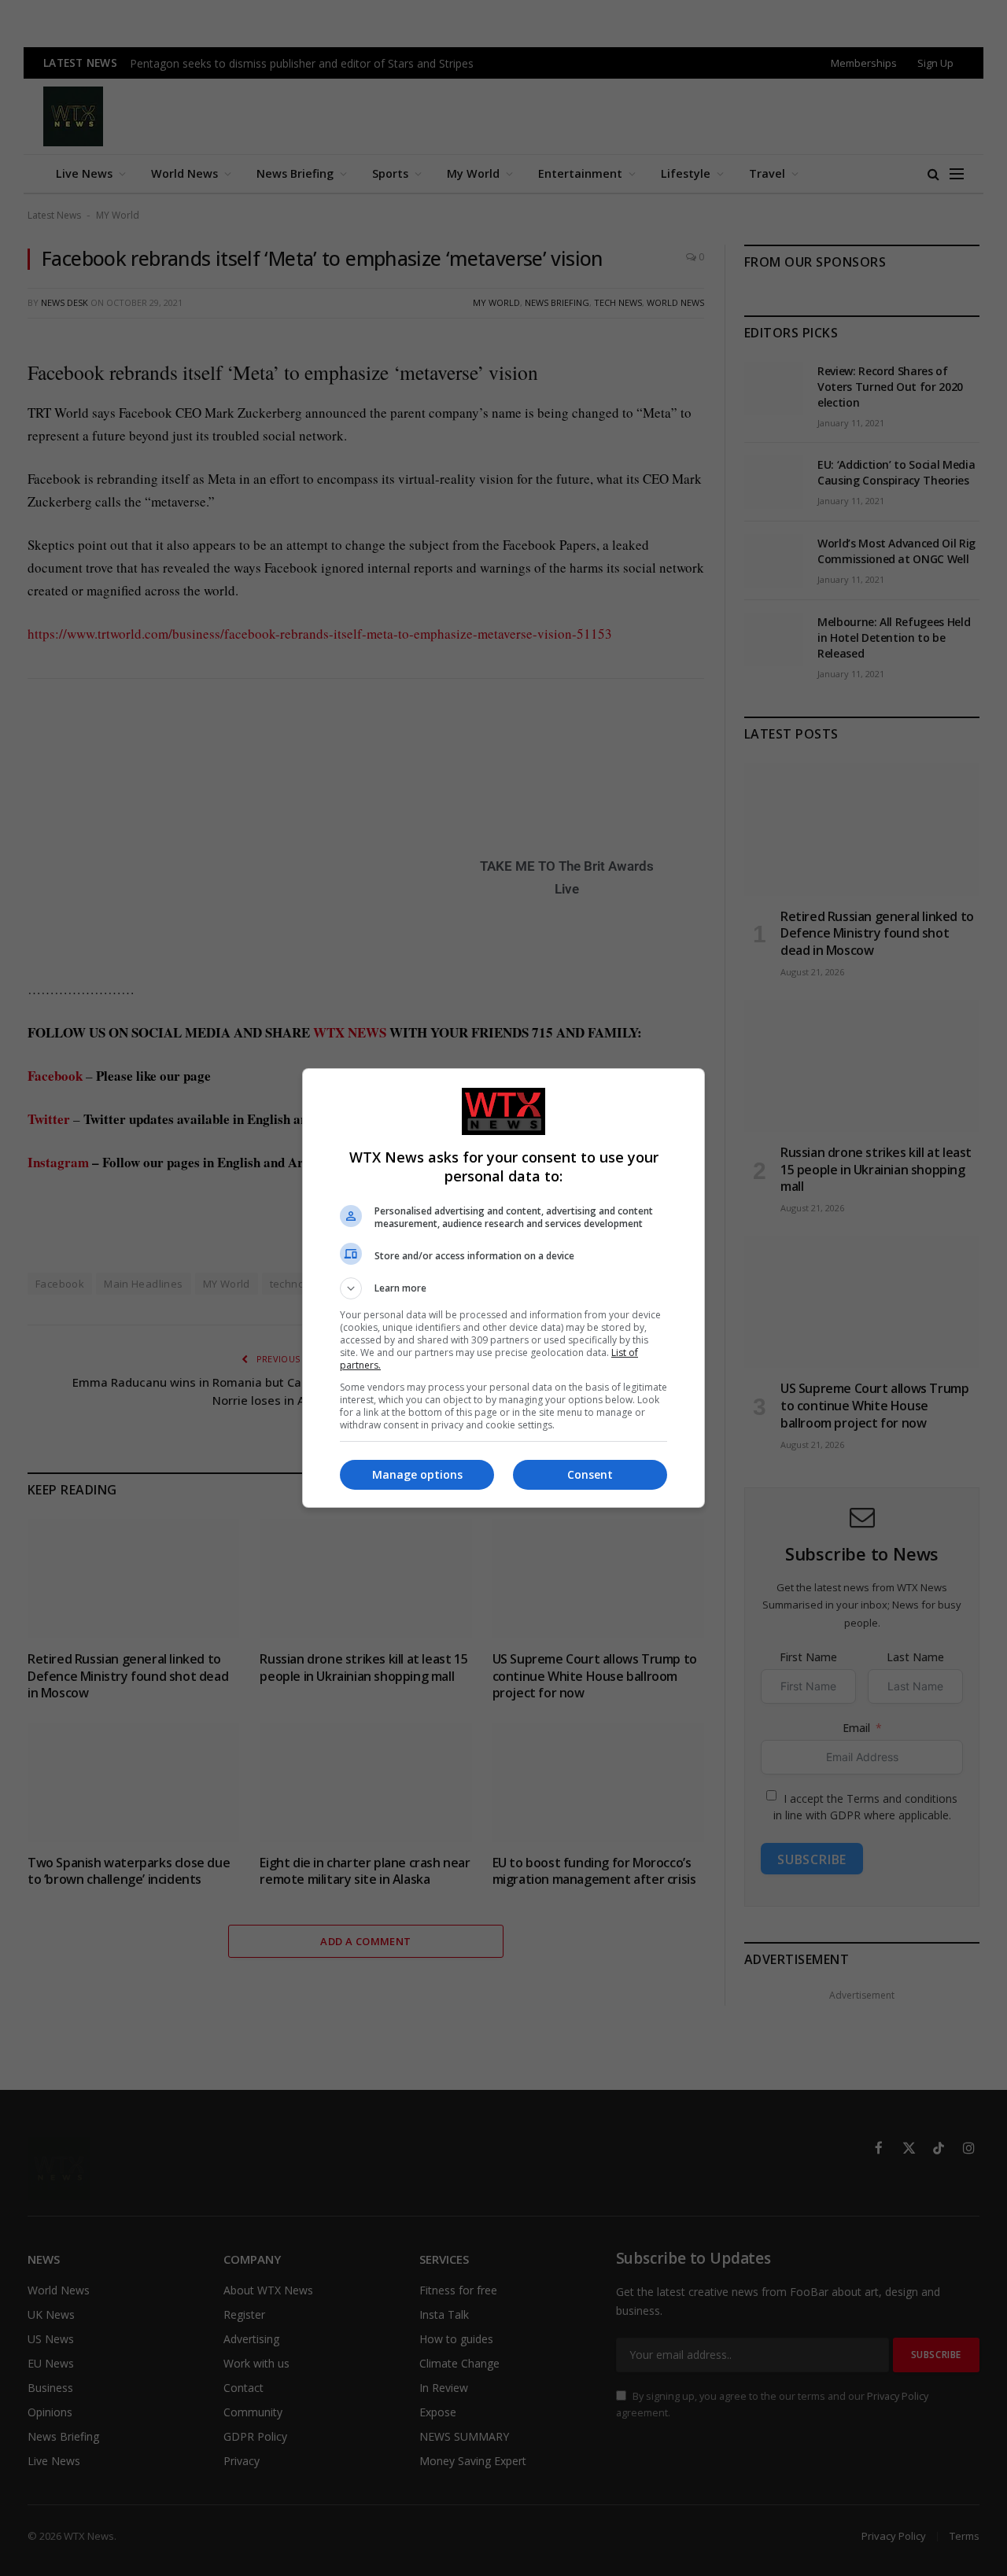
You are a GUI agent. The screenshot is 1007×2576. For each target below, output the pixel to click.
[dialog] (503, 1288)
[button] (503, 1288)
